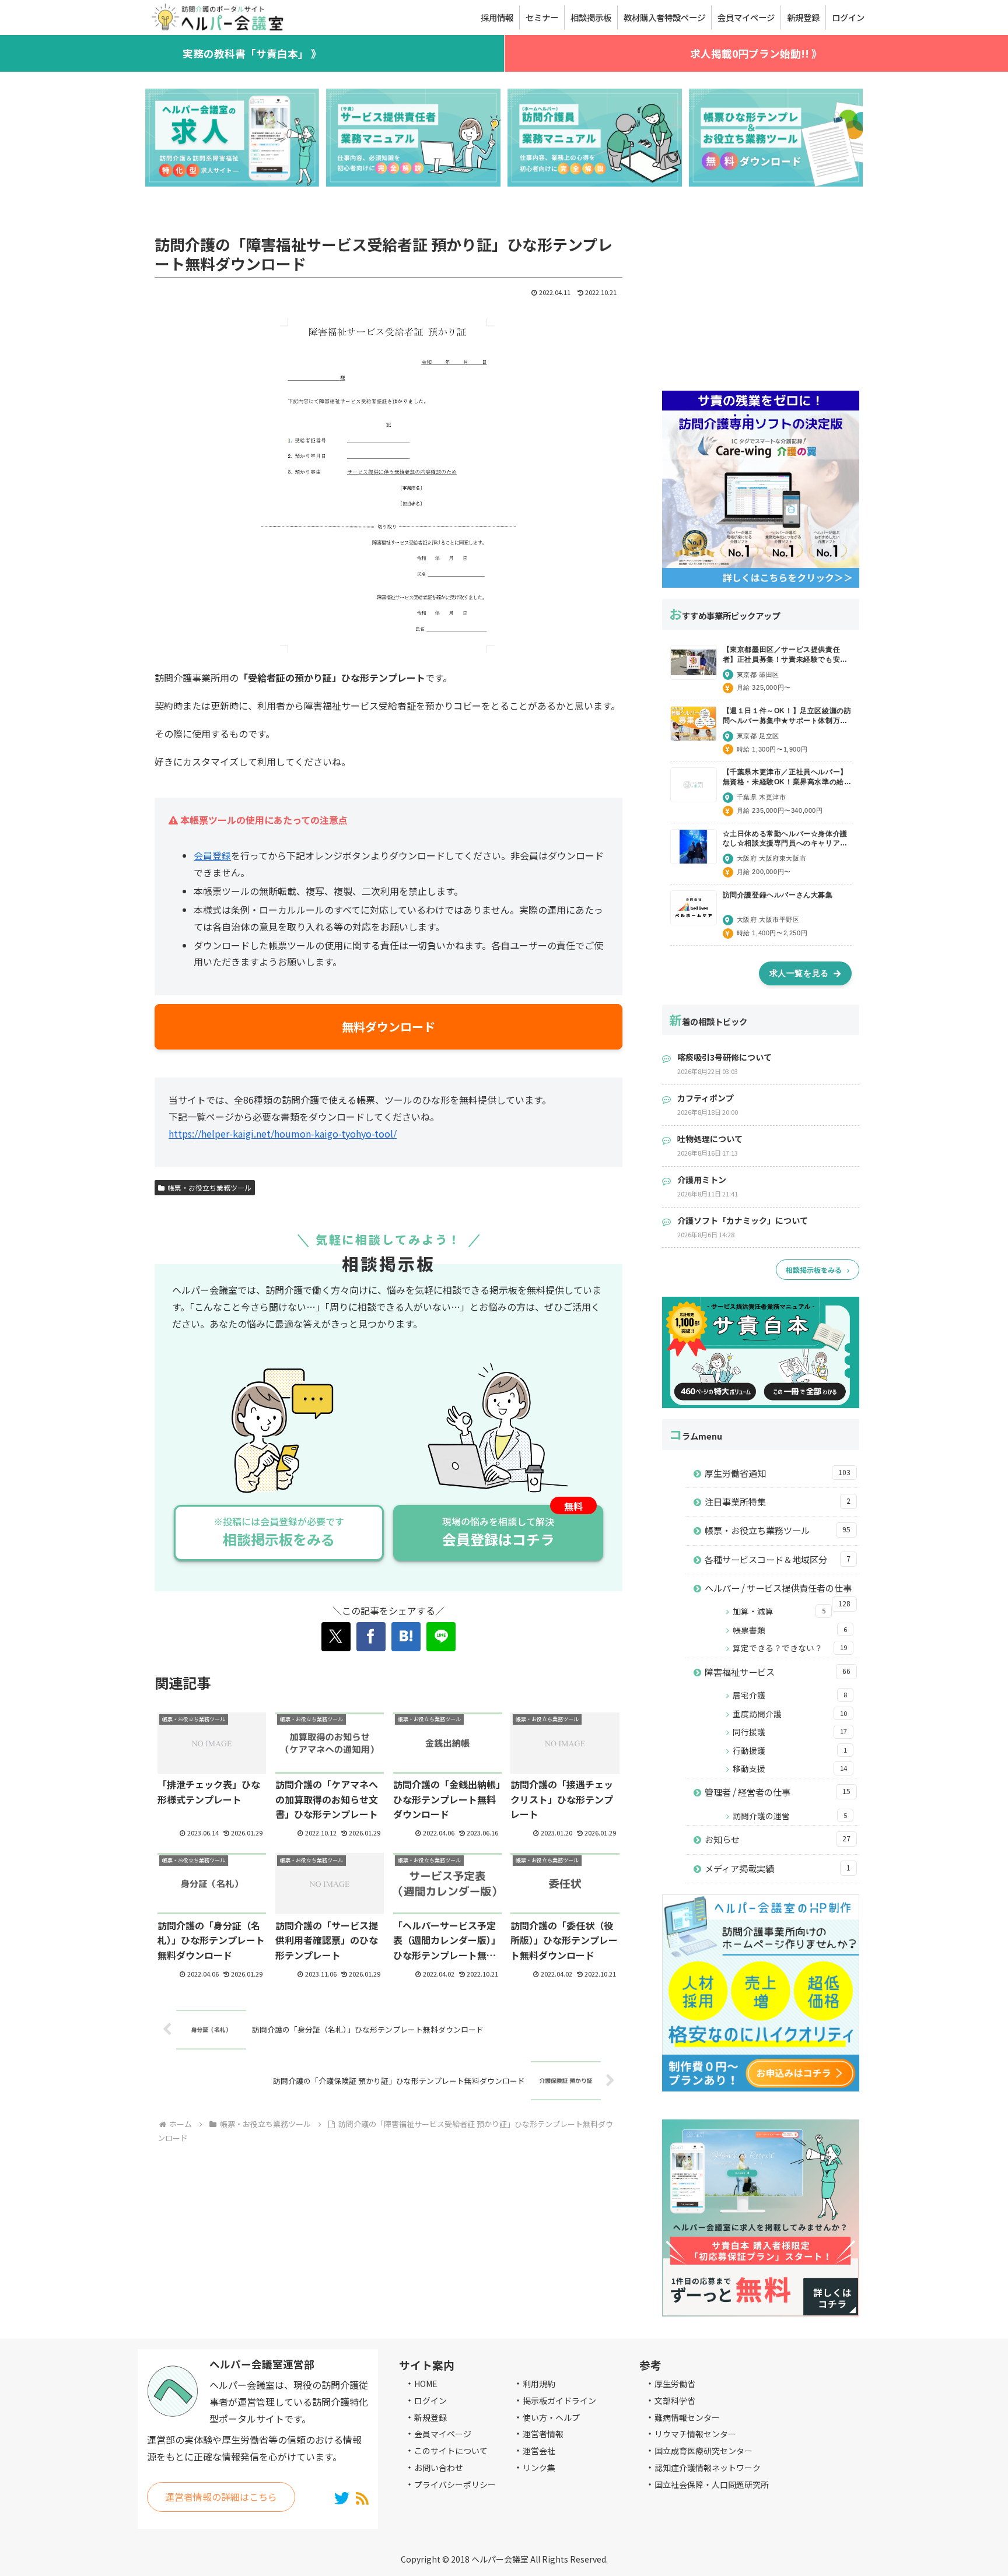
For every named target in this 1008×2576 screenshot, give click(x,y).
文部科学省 (675, 2400)
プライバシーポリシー (455, 2484)
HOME (426, 2384)
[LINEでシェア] (441, 1637)
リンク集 (539, 2468)
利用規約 (539, 2384)
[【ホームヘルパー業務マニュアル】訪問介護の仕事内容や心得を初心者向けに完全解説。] (594, 138)
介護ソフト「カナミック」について (743, 1220)
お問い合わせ (439, 2468)
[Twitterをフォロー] (342, 2497)
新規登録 (430, 2417)
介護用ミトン (702, 1180)
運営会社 (539, 2451)
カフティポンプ (706, 1098)
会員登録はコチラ (498, 1532)
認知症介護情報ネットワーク (708, 2468)
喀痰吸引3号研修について (724, 1057)
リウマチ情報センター (695, 2434)
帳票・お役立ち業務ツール (209, 1187)
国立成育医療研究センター (703, 2451)
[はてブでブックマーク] (406, 1637)
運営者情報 (543, 2434)
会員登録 (212, 855)
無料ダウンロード (388, 1026)
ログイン (430, 2400)
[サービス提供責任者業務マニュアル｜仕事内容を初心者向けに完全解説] (413, 138)
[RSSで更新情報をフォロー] (362, 2497)
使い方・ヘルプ (551, 2417)
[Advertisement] (761, 297)
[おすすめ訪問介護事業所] (232, 138)
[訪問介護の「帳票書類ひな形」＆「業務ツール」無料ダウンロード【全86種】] (776, 138)
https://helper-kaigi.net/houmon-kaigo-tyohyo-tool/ (283, 1133)
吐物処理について (710, 1139)
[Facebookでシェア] (371, 1637)
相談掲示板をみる (279, 1532)
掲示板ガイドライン (559, 2400)
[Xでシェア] (336, 1637)
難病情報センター (687, 2417)
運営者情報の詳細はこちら (221, 2497)
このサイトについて (451, 2451)
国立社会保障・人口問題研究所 (712, 2484)
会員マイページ (443, 2434)
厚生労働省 (675, 2384)
